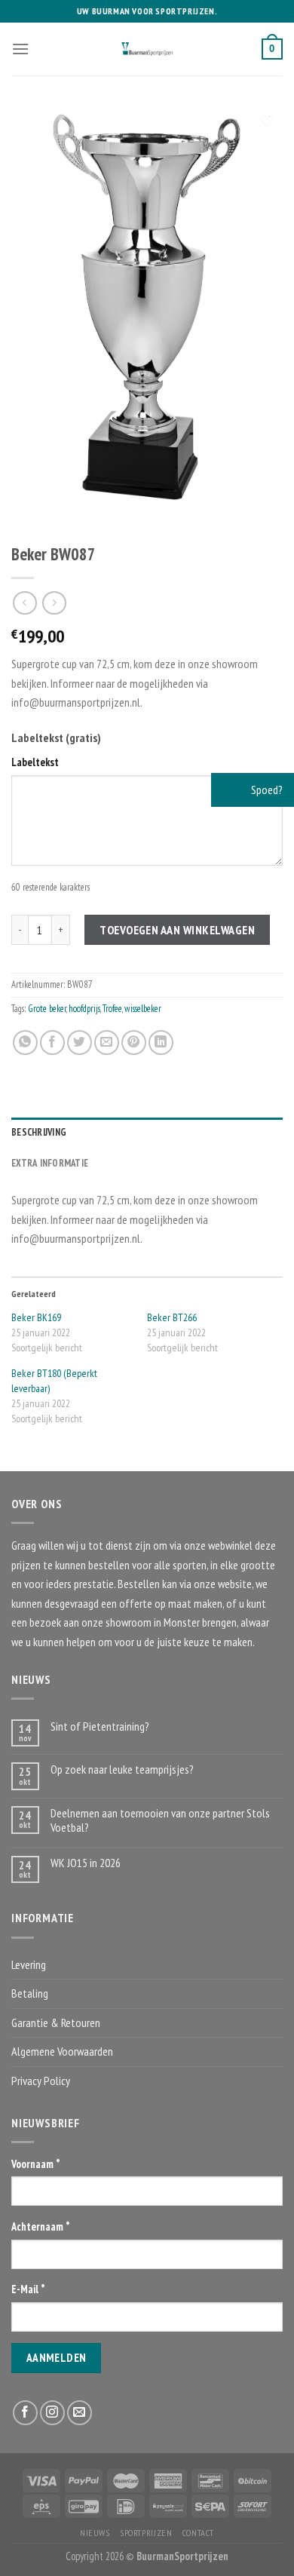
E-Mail (28, 2289)
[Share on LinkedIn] (161, 1043)
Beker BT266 (172, 1317)
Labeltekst (35, 762)
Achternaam (41, 2226)
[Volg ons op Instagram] (52, 2413)
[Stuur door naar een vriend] (107, 1043)
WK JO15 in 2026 (86, 1863)
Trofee (112, 1009)
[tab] (147, 1133)
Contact (198, 2533)
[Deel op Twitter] (80, 1043)
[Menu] (20, 49)
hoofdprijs (84, 1009)
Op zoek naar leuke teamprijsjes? (122, 1769)
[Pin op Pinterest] (134, 1043)
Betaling (30, 1993)
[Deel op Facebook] (52, 1043)
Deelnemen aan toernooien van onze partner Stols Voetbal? (160, 1820)
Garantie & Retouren (56, 2022)
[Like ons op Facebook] (25, 2413)
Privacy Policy (41, 2081)
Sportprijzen (146, 2533)
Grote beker (47, 1009)
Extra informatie (50, 1163)
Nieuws (95, 2533)
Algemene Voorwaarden (62, 2051)
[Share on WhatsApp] (25, 1043)
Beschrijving (39, 1132)
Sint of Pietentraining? (100, 1727)
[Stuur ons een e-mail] (80, 2413)
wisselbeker (143, 1009)
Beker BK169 (36, 1317)
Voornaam (36, 2164)
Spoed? (266, 790)
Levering (29, 1964)
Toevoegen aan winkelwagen (177, 930)
